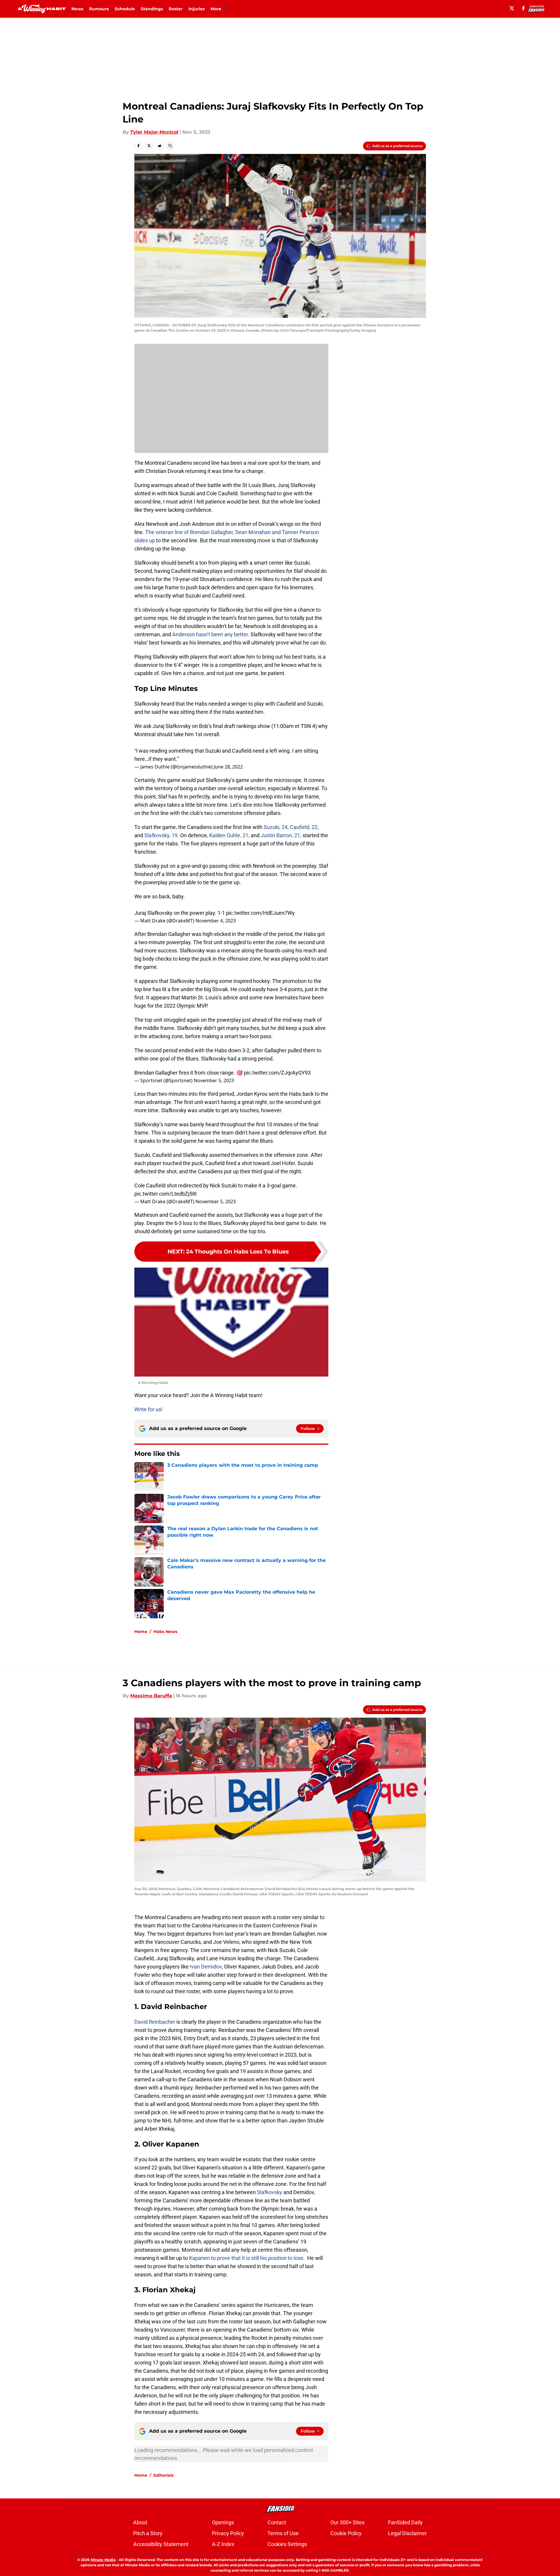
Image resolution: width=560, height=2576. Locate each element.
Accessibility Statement (161, 2544)
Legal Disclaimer (407, 2533)
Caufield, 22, (304, 827)
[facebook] (523, 8)
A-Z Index (223, 2544)
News (77, 9)
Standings (152, 9)
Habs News (165, 1632)
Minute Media (103, 2560)
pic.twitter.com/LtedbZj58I (166, 1194)
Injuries (197, 9)
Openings (223, 2522)
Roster (176, 9)
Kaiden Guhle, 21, (229, 835)
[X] (512, 8)
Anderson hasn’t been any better (210, 634)
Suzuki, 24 (276, 827)
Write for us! (148, 1409)
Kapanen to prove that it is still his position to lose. (247, 2258)
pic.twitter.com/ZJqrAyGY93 (277, 1073)
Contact (277, 2522)
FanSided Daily (405, 2522)
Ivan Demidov (206, 1967)
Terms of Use (283, 2533)
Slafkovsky (270, 2192)
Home (141, 1632)
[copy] (170, 146)
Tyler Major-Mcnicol (154, 132)
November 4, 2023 (216, 921)
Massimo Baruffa (151, 1696)
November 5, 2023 (214, 1080)
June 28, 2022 (228, 767)
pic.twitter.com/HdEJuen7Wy (260, 913)
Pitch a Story (148, 2533)
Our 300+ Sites (347, 2522)
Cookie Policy (346, 2533)
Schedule (125, 9)
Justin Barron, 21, (281, 835)
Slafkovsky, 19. (162, 835)
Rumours (99, 9)
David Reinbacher (155, 2022)
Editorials (163, 2475)
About (140, 2522)
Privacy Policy (228, 2533)
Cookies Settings (287, 2544)
